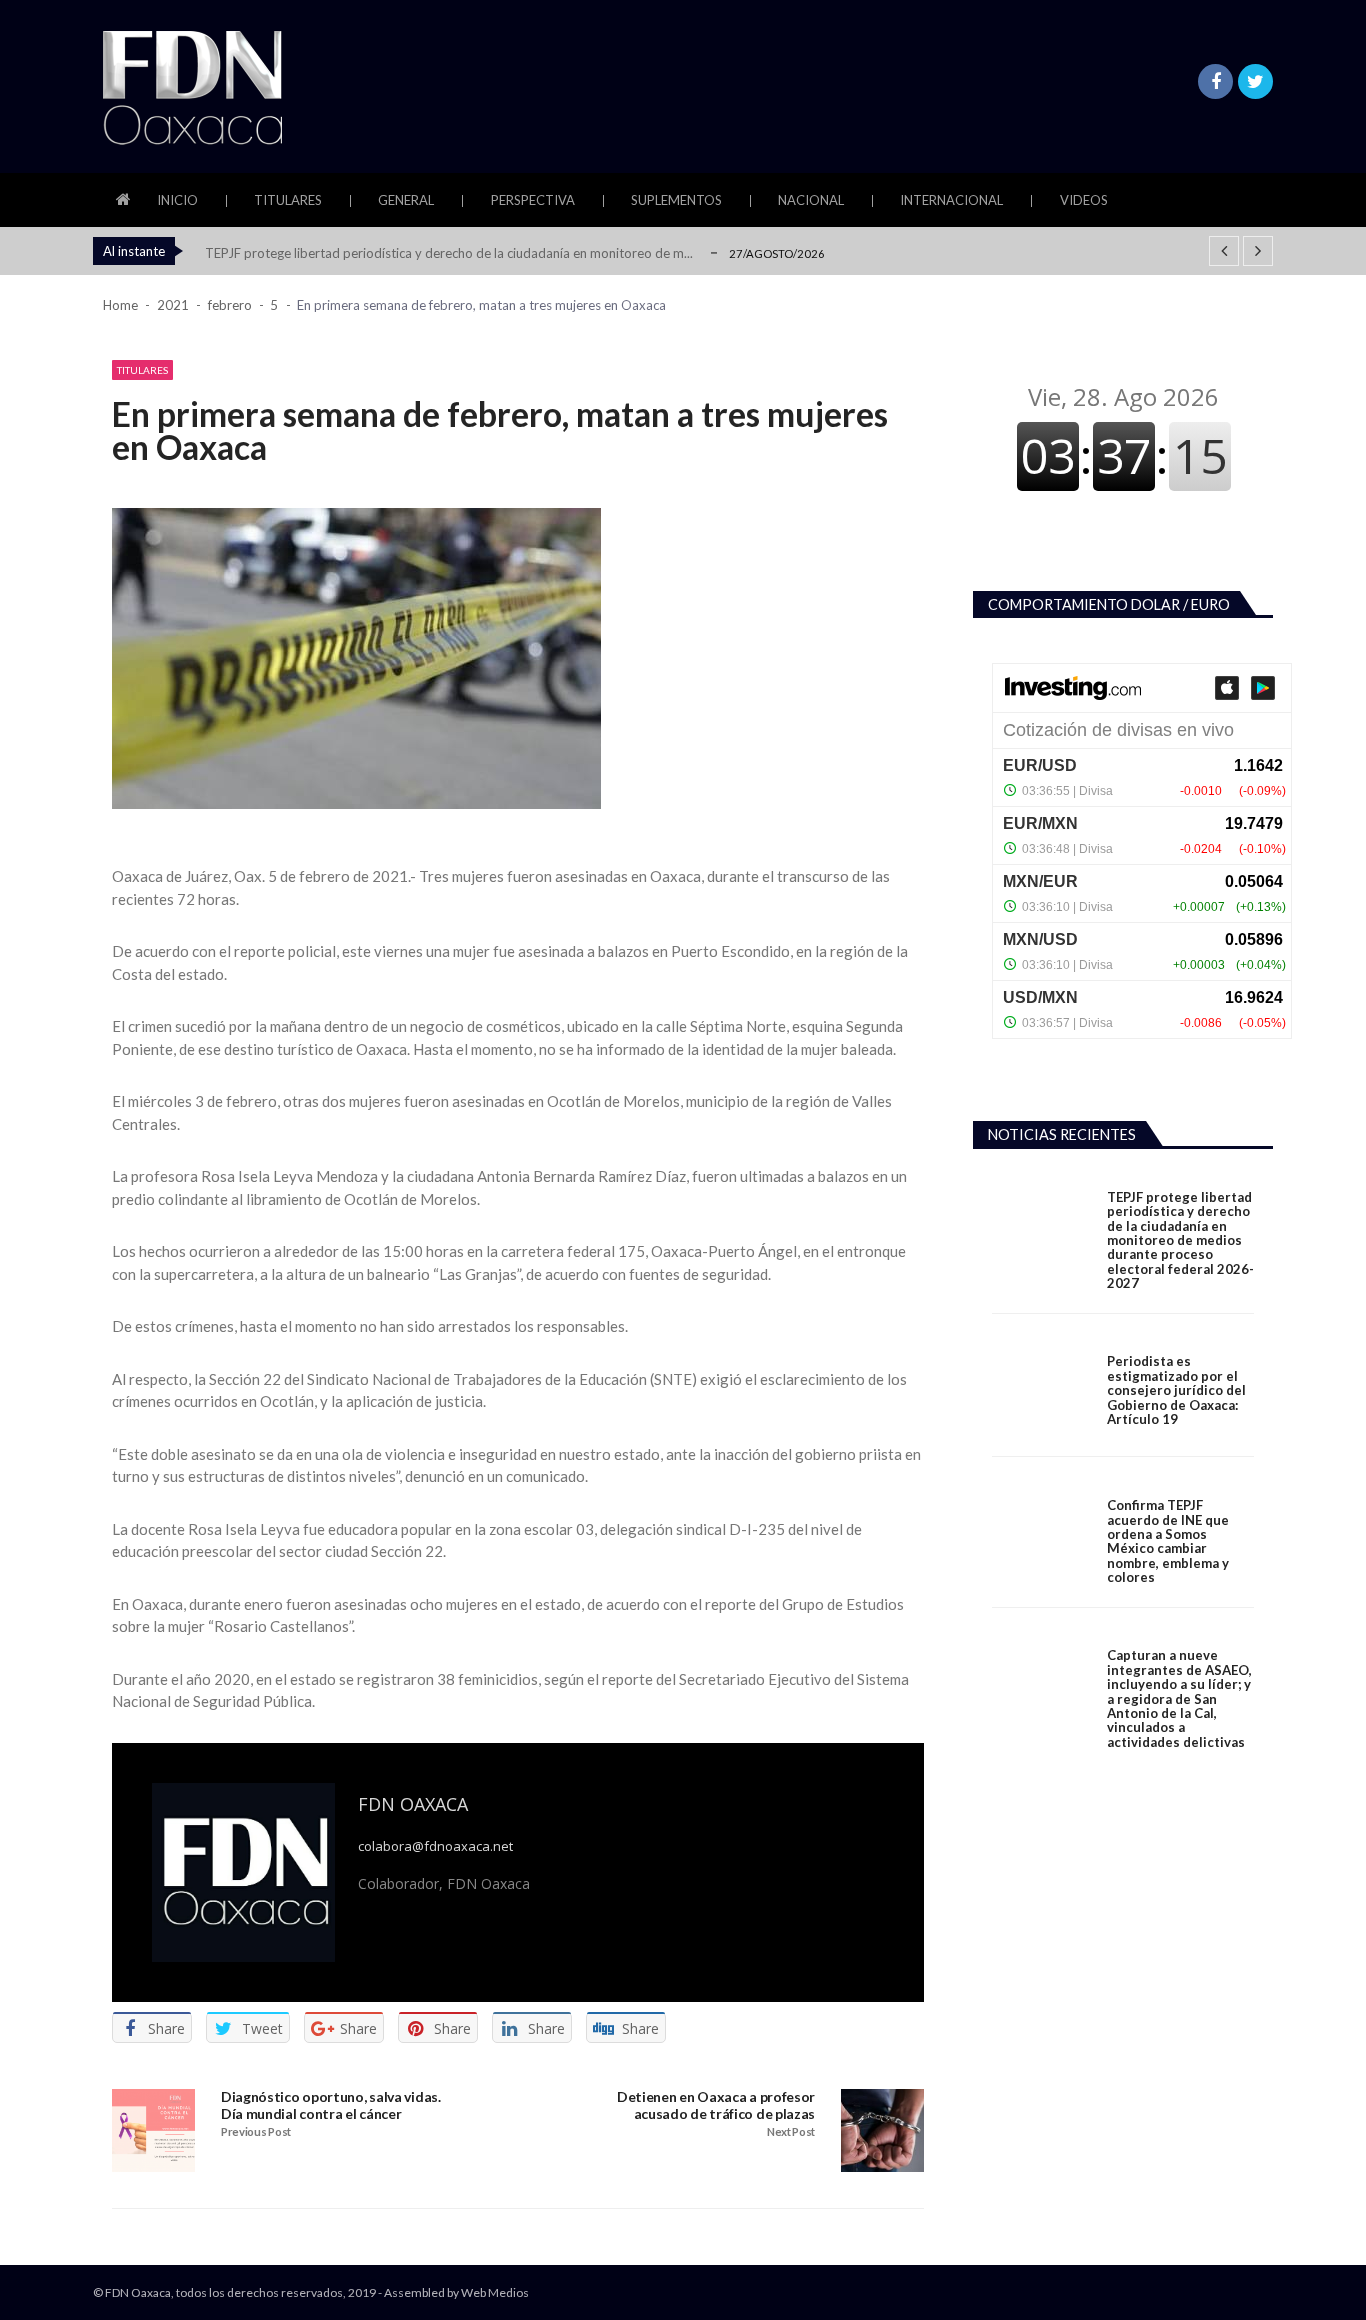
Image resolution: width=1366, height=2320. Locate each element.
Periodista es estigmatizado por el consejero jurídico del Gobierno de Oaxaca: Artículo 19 (1176, 1390)
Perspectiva (533, 200)
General (406, 200)
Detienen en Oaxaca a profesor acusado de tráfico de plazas (716, 2105)
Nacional (811, 200)
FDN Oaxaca (413, 1804)
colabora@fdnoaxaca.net (435, 1846)
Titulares (288, 200)
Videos (1084, 200)
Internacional (951, 200)
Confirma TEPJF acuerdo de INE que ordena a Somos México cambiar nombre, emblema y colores (1168, 1541)
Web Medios (495, 2292)
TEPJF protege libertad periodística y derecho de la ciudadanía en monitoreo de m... (449, 253)
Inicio (177, 200)
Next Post (791, 2132)
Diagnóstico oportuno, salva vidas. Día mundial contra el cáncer (331, 2105)
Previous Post (256, 2132)
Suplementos (676, 200)
